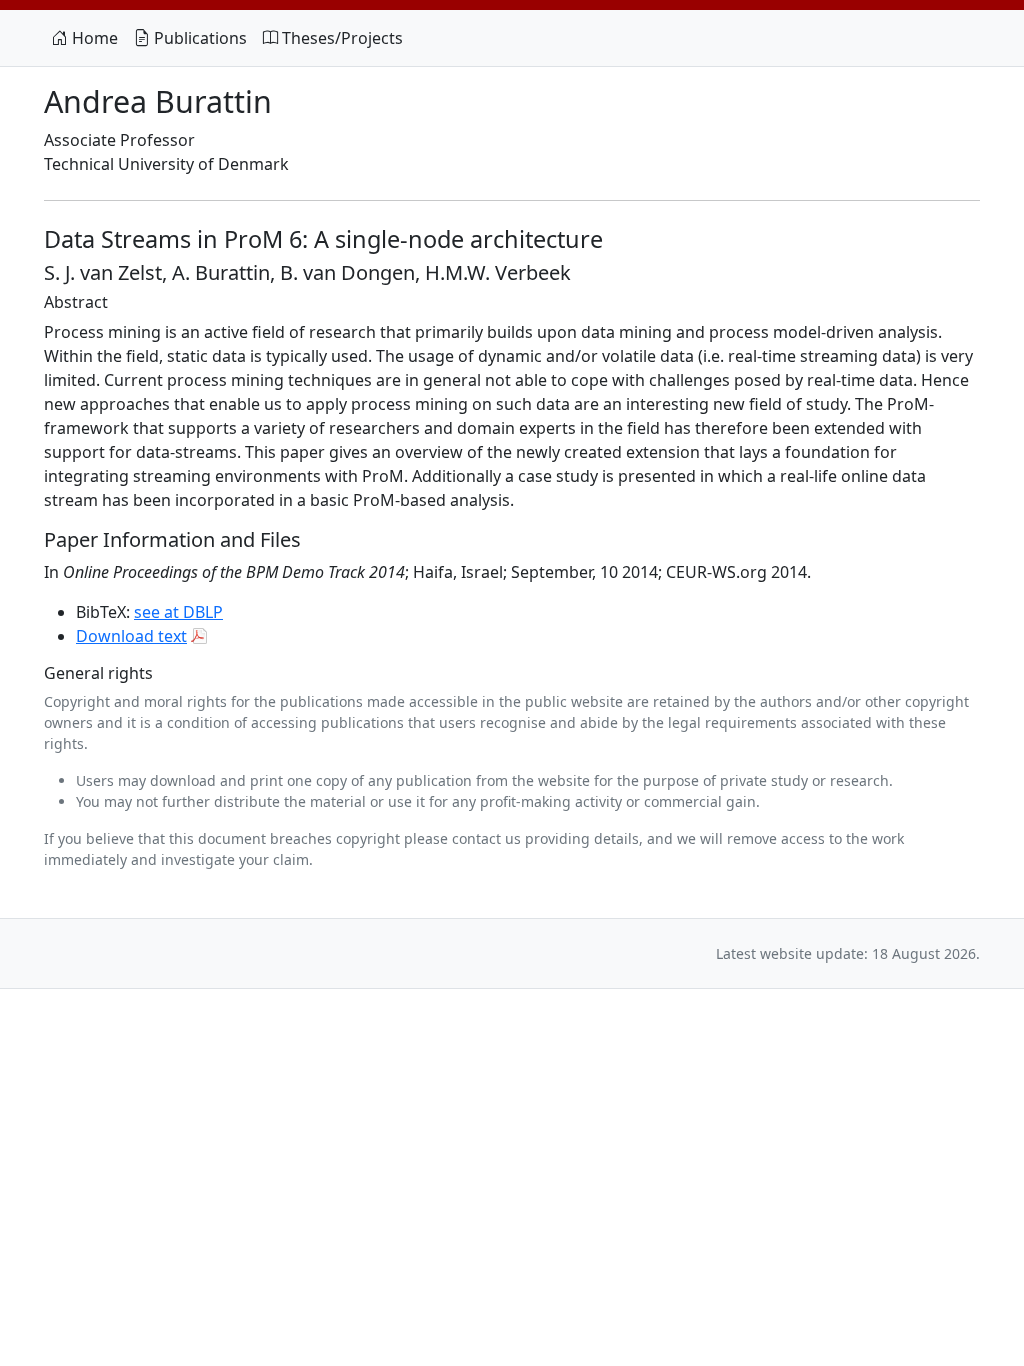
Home (93, 38)
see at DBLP (178, 612)
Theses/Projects (340, 38)
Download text (131, 636)
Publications (198, 38)
